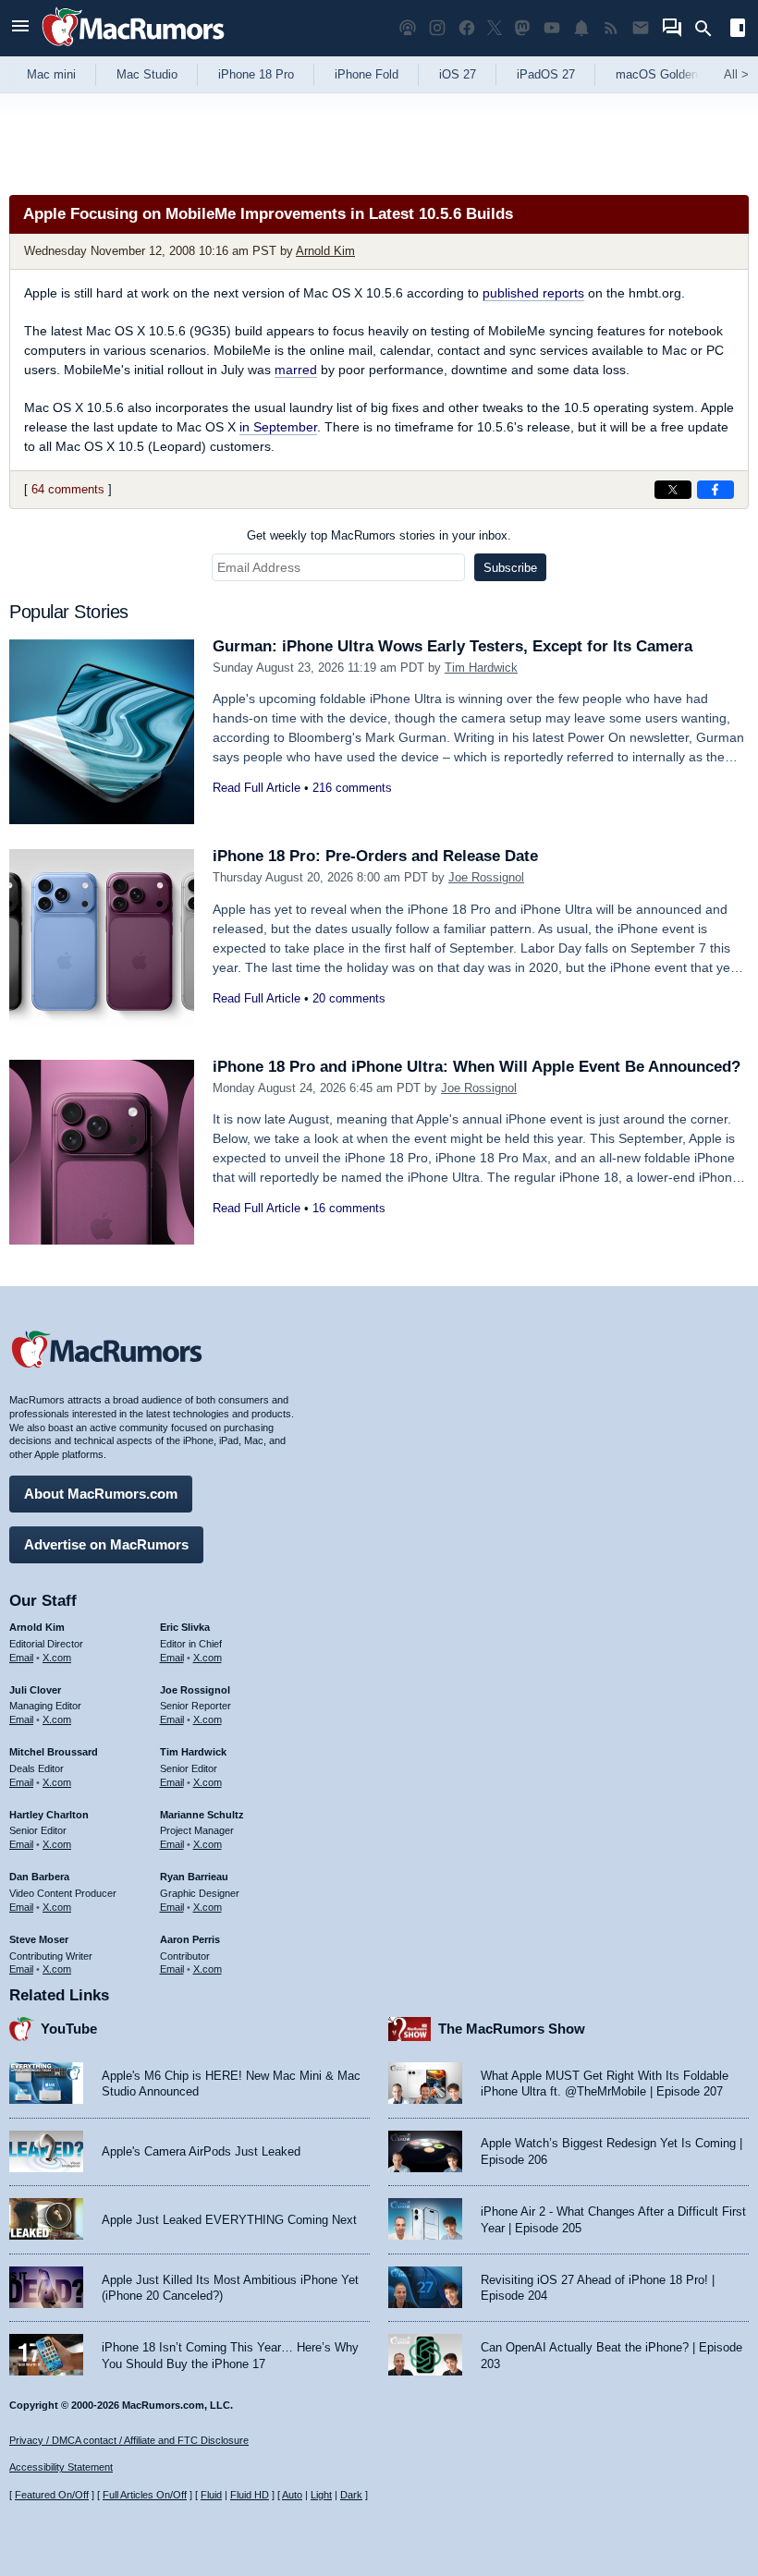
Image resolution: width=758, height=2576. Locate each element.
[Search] (709, 29)
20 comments (349, 998)
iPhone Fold (367, 74)
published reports (533, 293)
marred (296, 370)
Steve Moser (39, 1939)
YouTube (69, 2029)
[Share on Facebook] (715, 490)
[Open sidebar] (738, 30)
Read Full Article (257, 788)
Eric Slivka (185, 1627)
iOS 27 (458, 74)
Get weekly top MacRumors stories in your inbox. (379, 535)
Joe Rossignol (486, 877)
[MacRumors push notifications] (581, 28)
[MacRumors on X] (495, 28)
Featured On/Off (52, 2495)
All (736, 74)
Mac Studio (147, 74)
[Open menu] (20, 28)
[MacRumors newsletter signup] (641, 28)
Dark (351, 2495)
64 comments (68, 489)
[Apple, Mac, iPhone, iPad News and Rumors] (133, 49)
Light (321, 2495)
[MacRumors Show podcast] (408, 28)
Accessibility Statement (61, 2467)
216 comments (352, 788)
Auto (292, 2495)
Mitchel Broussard (54, 1752)
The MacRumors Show (512, 2029)
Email (21, 1658)
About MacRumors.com (101, 1494)
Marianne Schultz (202, 1815)
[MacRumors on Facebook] (467, 28)
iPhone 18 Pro (256, 74)
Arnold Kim (325, 251)
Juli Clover (35, 1690)
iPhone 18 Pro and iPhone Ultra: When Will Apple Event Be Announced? (477, 1067)
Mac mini (51, 74)
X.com (57, 1658)
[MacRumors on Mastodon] (522, 28)
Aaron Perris (190, 1939)
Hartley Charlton (49, 1815)
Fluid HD (250, 2495)
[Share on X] (673, 490)
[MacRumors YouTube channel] (552, 28)
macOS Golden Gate (672, 74)
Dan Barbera (39, 1877)
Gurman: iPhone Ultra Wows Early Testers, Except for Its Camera (452, 646)
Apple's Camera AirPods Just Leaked (201, 2151)
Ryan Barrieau (194, 1877)
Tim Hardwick (481, 668)
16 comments (349, 1208)
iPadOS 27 (546, 74)
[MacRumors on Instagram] (437, 28)
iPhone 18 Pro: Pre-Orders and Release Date (375, 856)
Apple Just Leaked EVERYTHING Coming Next (229, 2220)
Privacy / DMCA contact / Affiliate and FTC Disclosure (129, 2440)
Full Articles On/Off (145, 2495)
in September (278, 427)
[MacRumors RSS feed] (611, 28)
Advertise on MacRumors (106, 1544)
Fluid (211, 2495)
